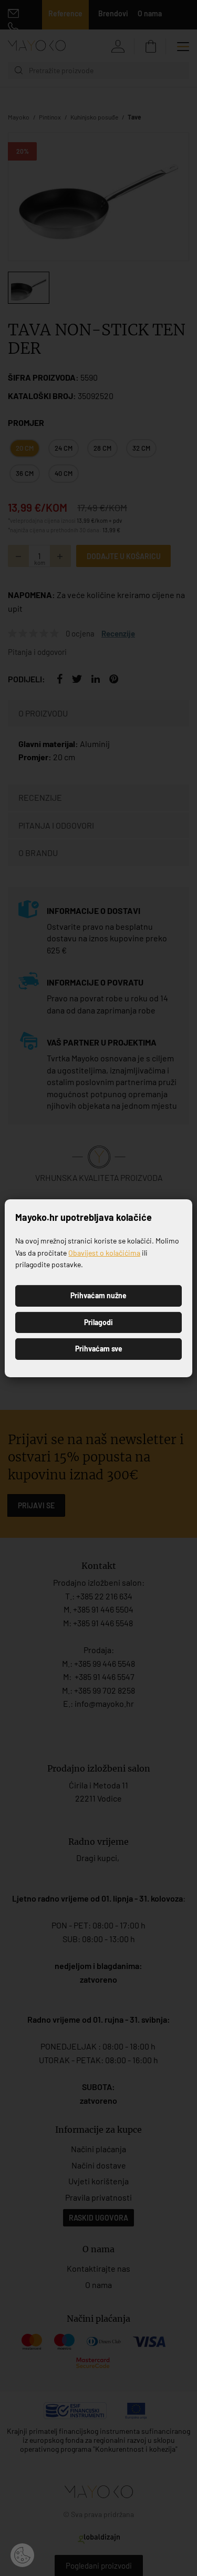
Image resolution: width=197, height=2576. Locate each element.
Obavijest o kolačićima (104, 1253)
